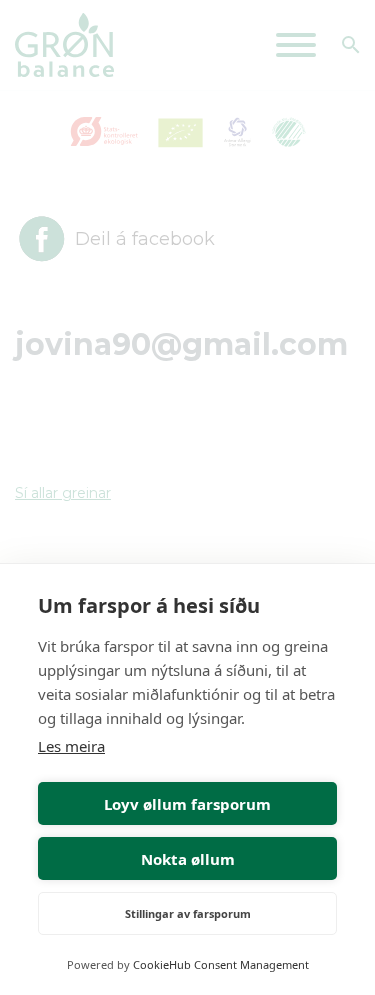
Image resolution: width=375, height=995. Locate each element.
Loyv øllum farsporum (187, 804)
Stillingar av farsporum (188, 913)
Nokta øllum (188, 859)
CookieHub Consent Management (221, 964)
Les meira (71, 746)
